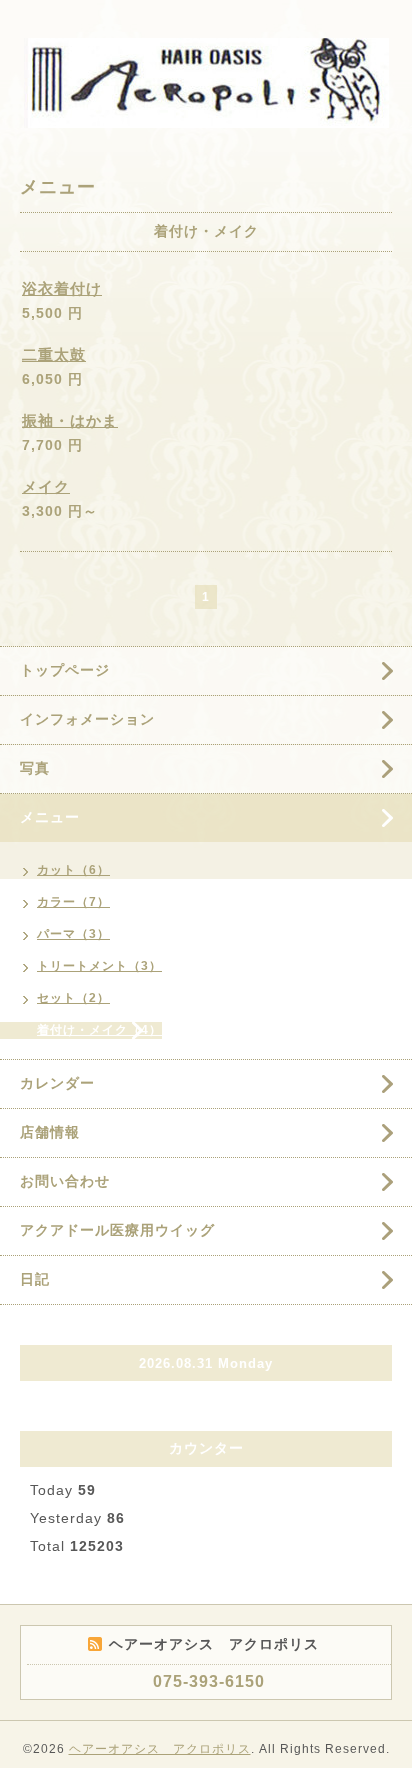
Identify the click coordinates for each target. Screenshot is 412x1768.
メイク (46, 486)
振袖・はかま (70, 420)
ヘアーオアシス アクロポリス (160, 1749)
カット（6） (73, 870)
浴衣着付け (62, 288)
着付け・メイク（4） (99, 1030)
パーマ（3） (73, 934)
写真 (35, 768)
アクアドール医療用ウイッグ (117, 1230)
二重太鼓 (54, 354)
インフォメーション (87, 719)
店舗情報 (50, 1132)
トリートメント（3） (99, 966)
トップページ (65, 670)
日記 (35, 1279)
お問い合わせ (65, 1181)
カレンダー (57, 1083)
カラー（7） (73, 902)
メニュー (50, 817)
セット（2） (73, 998)
